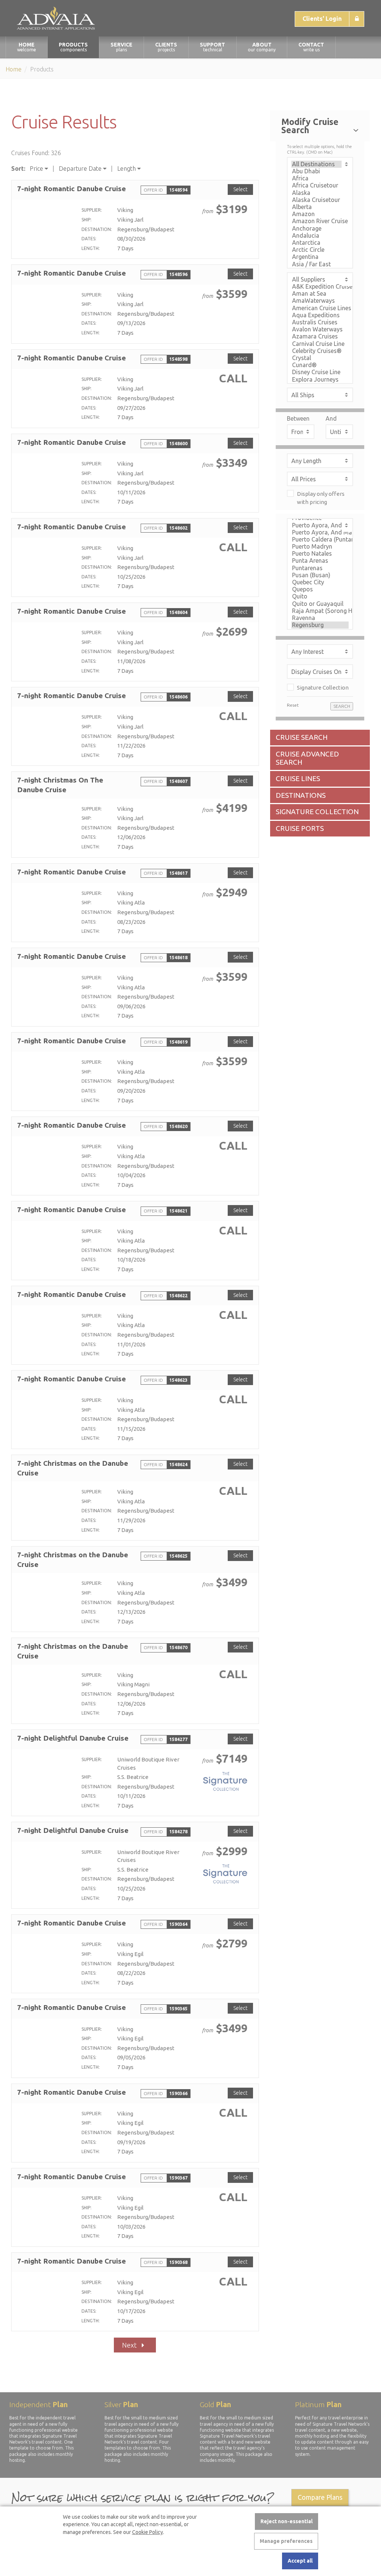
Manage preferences (286, 2541)
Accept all (300, 2561)
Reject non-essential (286, 2521)
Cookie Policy (148, 2532)
